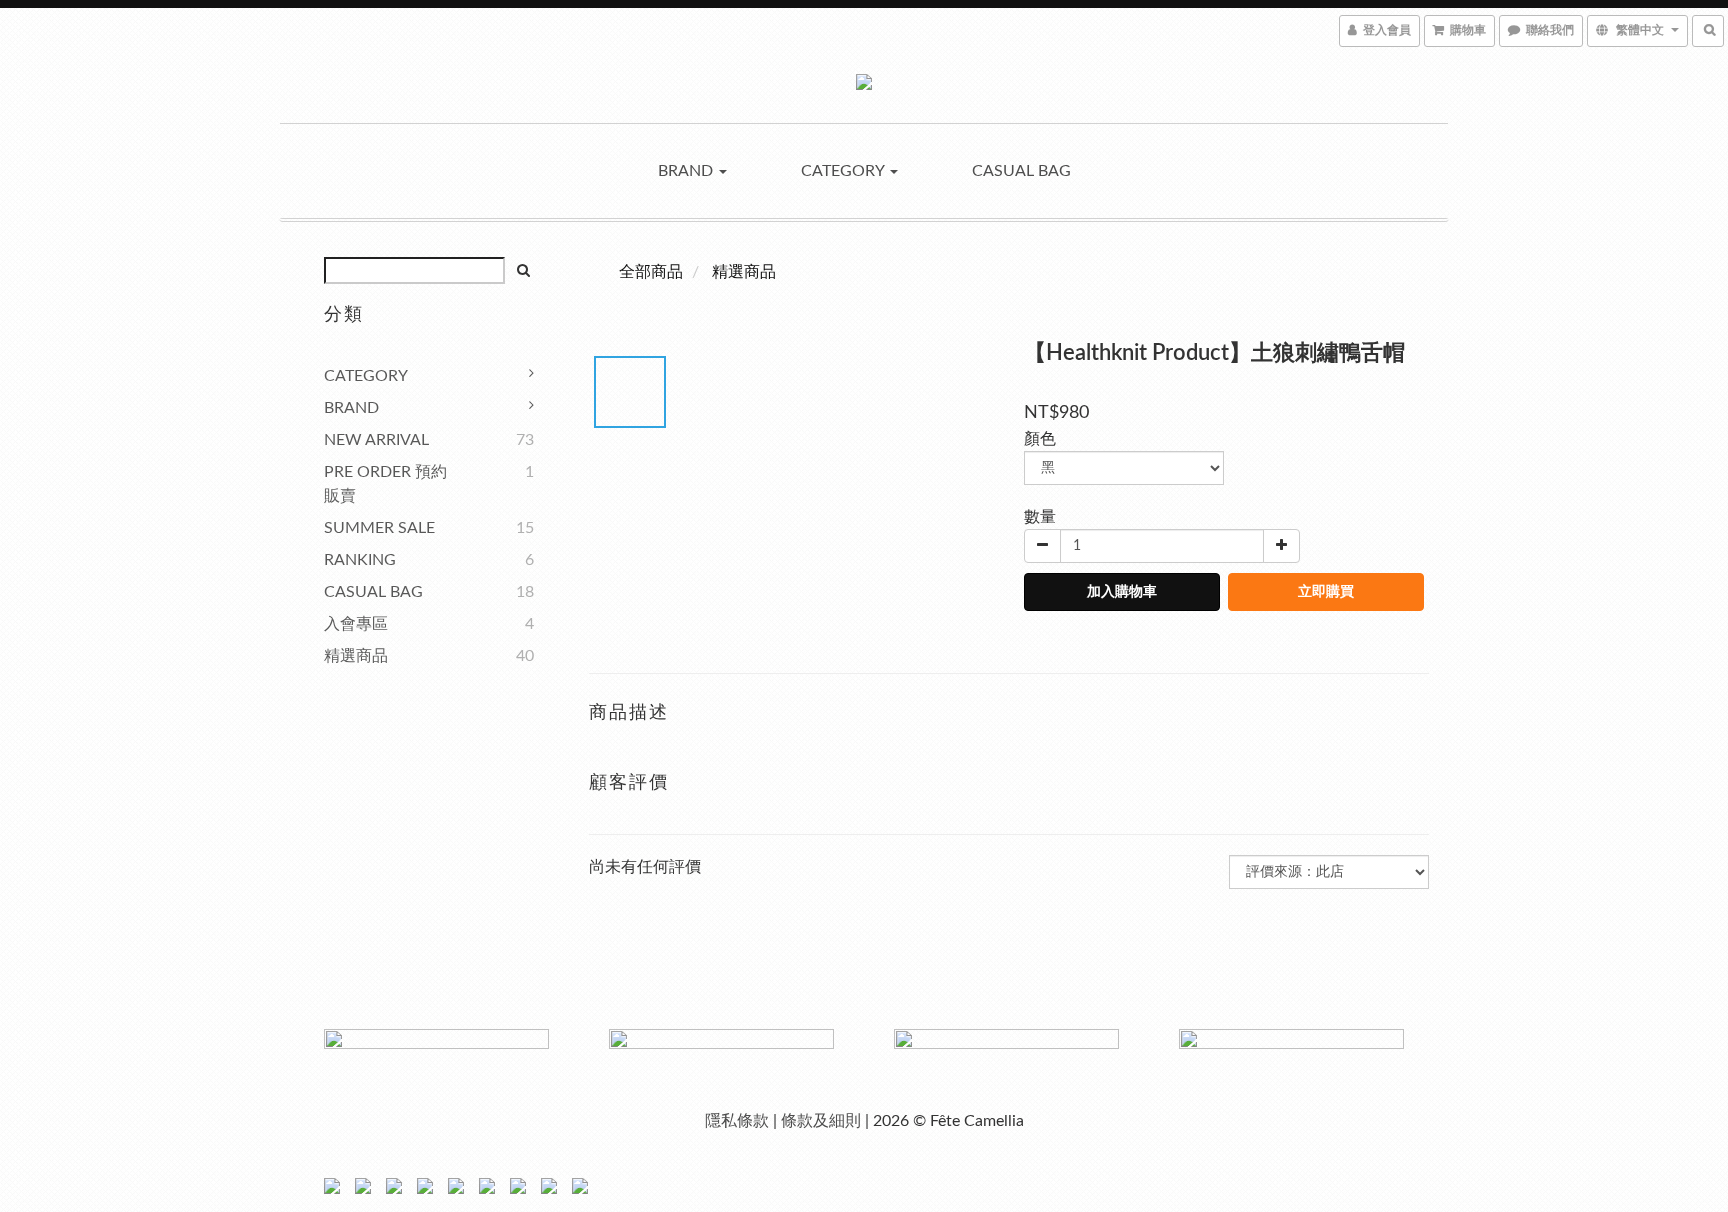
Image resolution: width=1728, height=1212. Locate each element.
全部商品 (651, 272)
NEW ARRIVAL (376, 440)
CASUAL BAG (1021, 171)
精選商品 (356, 656)
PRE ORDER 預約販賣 (385, 484)
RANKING (360, 560)
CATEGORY (844, 171)
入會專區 (356, 624)
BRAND (687, 171)
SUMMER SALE (379, 528)
